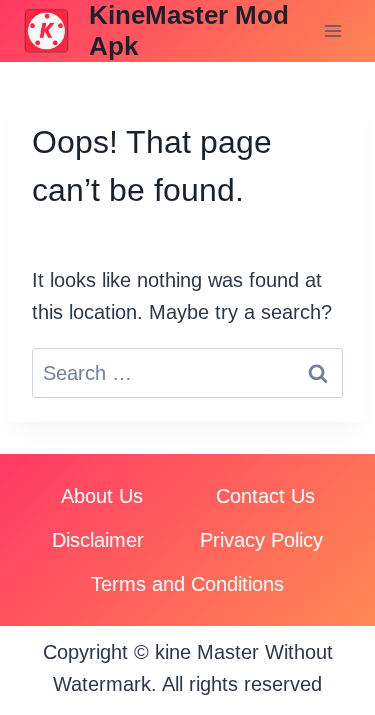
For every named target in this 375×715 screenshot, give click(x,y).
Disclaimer (98, 540)
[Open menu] (332, 31)
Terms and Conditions (187, 584)
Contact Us (265, 496)
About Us (102, 496)
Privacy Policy (261, 540)
